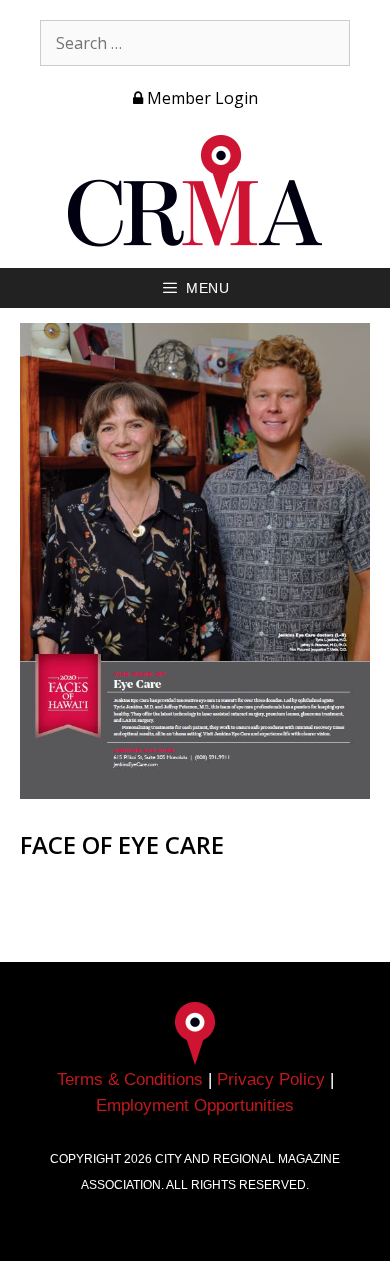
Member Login (200, 98)
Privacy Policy (271, 1079)
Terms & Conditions (130, 1079)
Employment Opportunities (195, 1105)
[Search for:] (195, 43)
